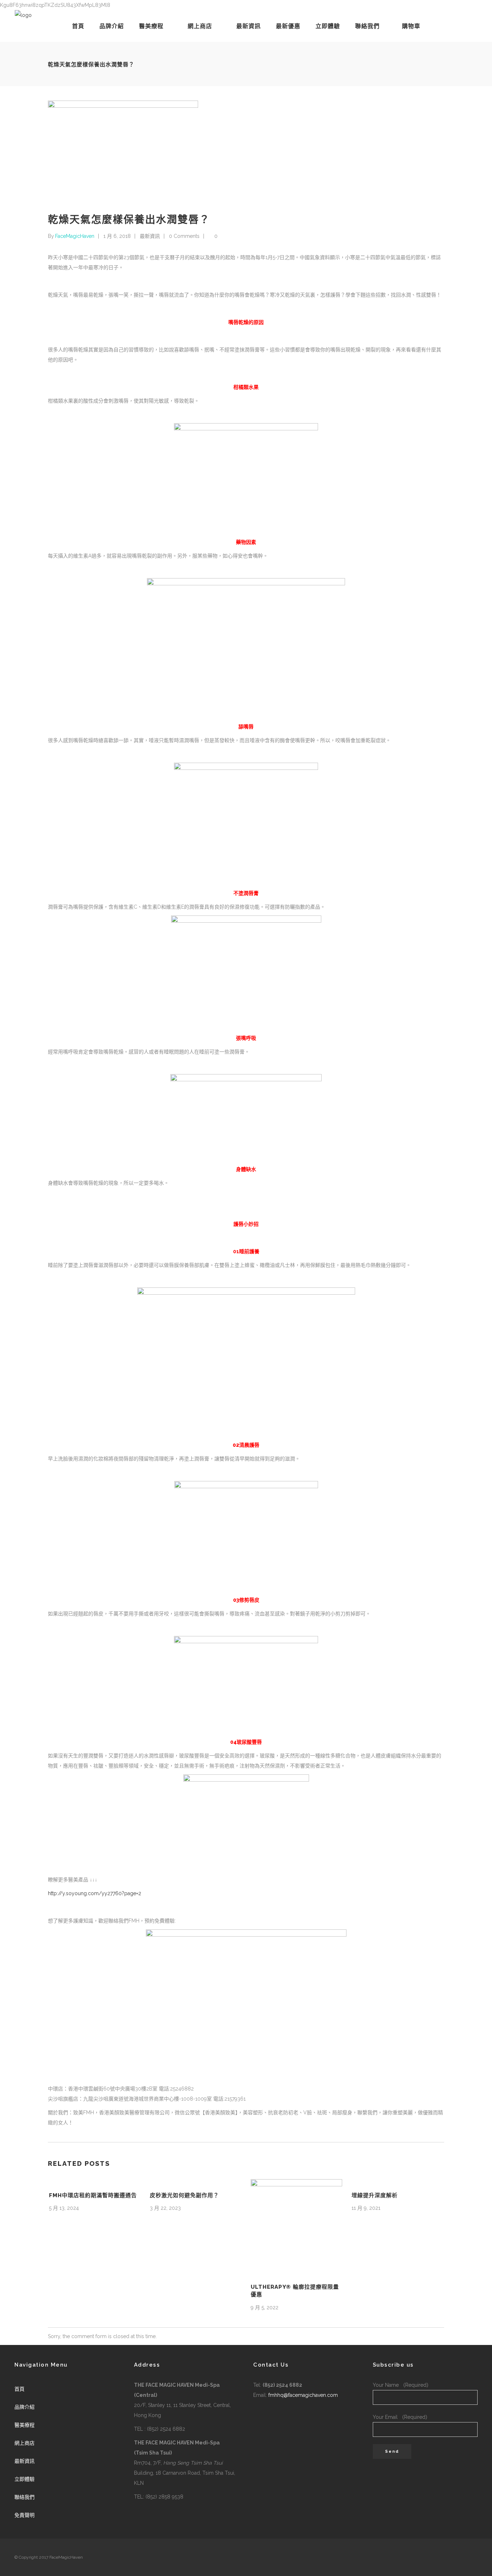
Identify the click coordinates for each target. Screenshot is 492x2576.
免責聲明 (24, 2515)
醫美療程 (24, 2425)
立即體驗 (24, 2479)
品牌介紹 (24, 2407)
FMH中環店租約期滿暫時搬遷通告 (93, 2195)
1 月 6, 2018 (117, 236)
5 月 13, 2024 (64, 2208)
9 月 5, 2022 (265, 2307)
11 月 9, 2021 (366, 2208)
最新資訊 (150, 236)
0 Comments (184, 236)
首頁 (19, 2389)
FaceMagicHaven (75, 236)
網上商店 (24, 2443)
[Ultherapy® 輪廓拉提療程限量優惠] (296, 2225)
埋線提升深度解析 (375, 2195)
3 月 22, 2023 (165, 2208)
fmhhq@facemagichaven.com (303, 2395)
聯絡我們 (24, 2497)
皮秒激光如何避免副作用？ (184, 2195)
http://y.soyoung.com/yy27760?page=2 (95, 1893)
